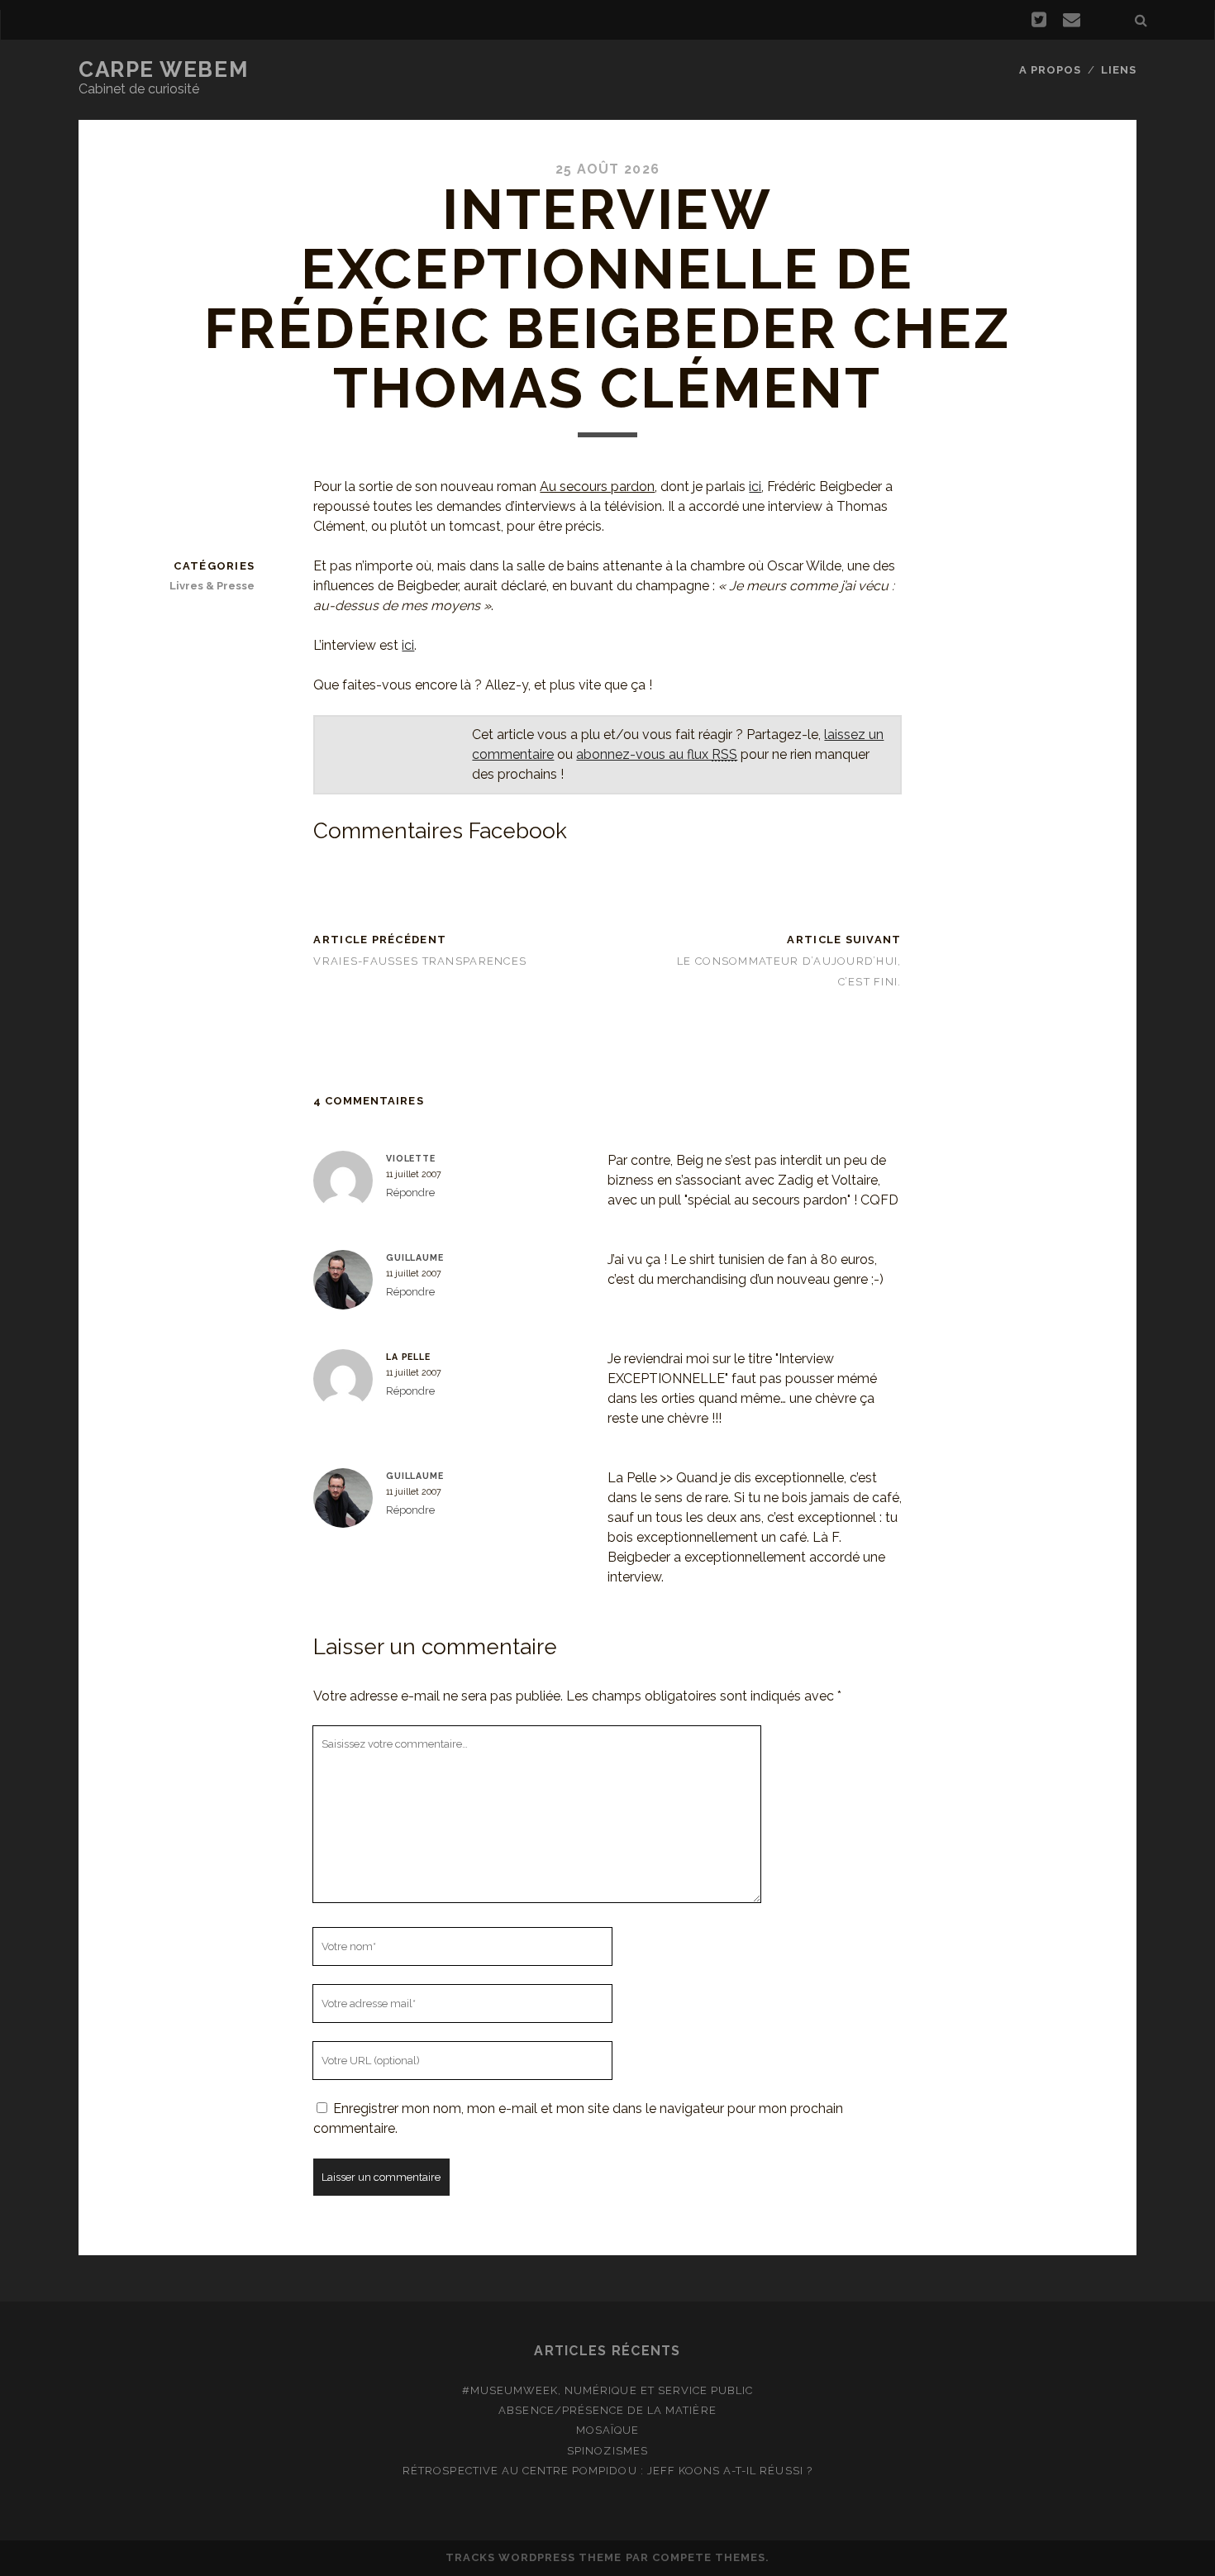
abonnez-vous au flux (657, 754)
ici (755, 487)
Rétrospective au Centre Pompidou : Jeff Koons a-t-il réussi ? (607, 2471)
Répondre (410, 1193)
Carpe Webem (163, 69)
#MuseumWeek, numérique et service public (608, 2390)
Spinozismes (607, 2451)
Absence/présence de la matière (607, 2410)
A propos (1050, 70)
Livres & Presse (212, 586)
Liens (1119, 70)
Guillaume (415, 1257)
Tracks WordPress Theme (534, 2557)
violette (411, 1158)
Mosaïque (607, 2430)
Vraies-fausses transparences (420, 961)
